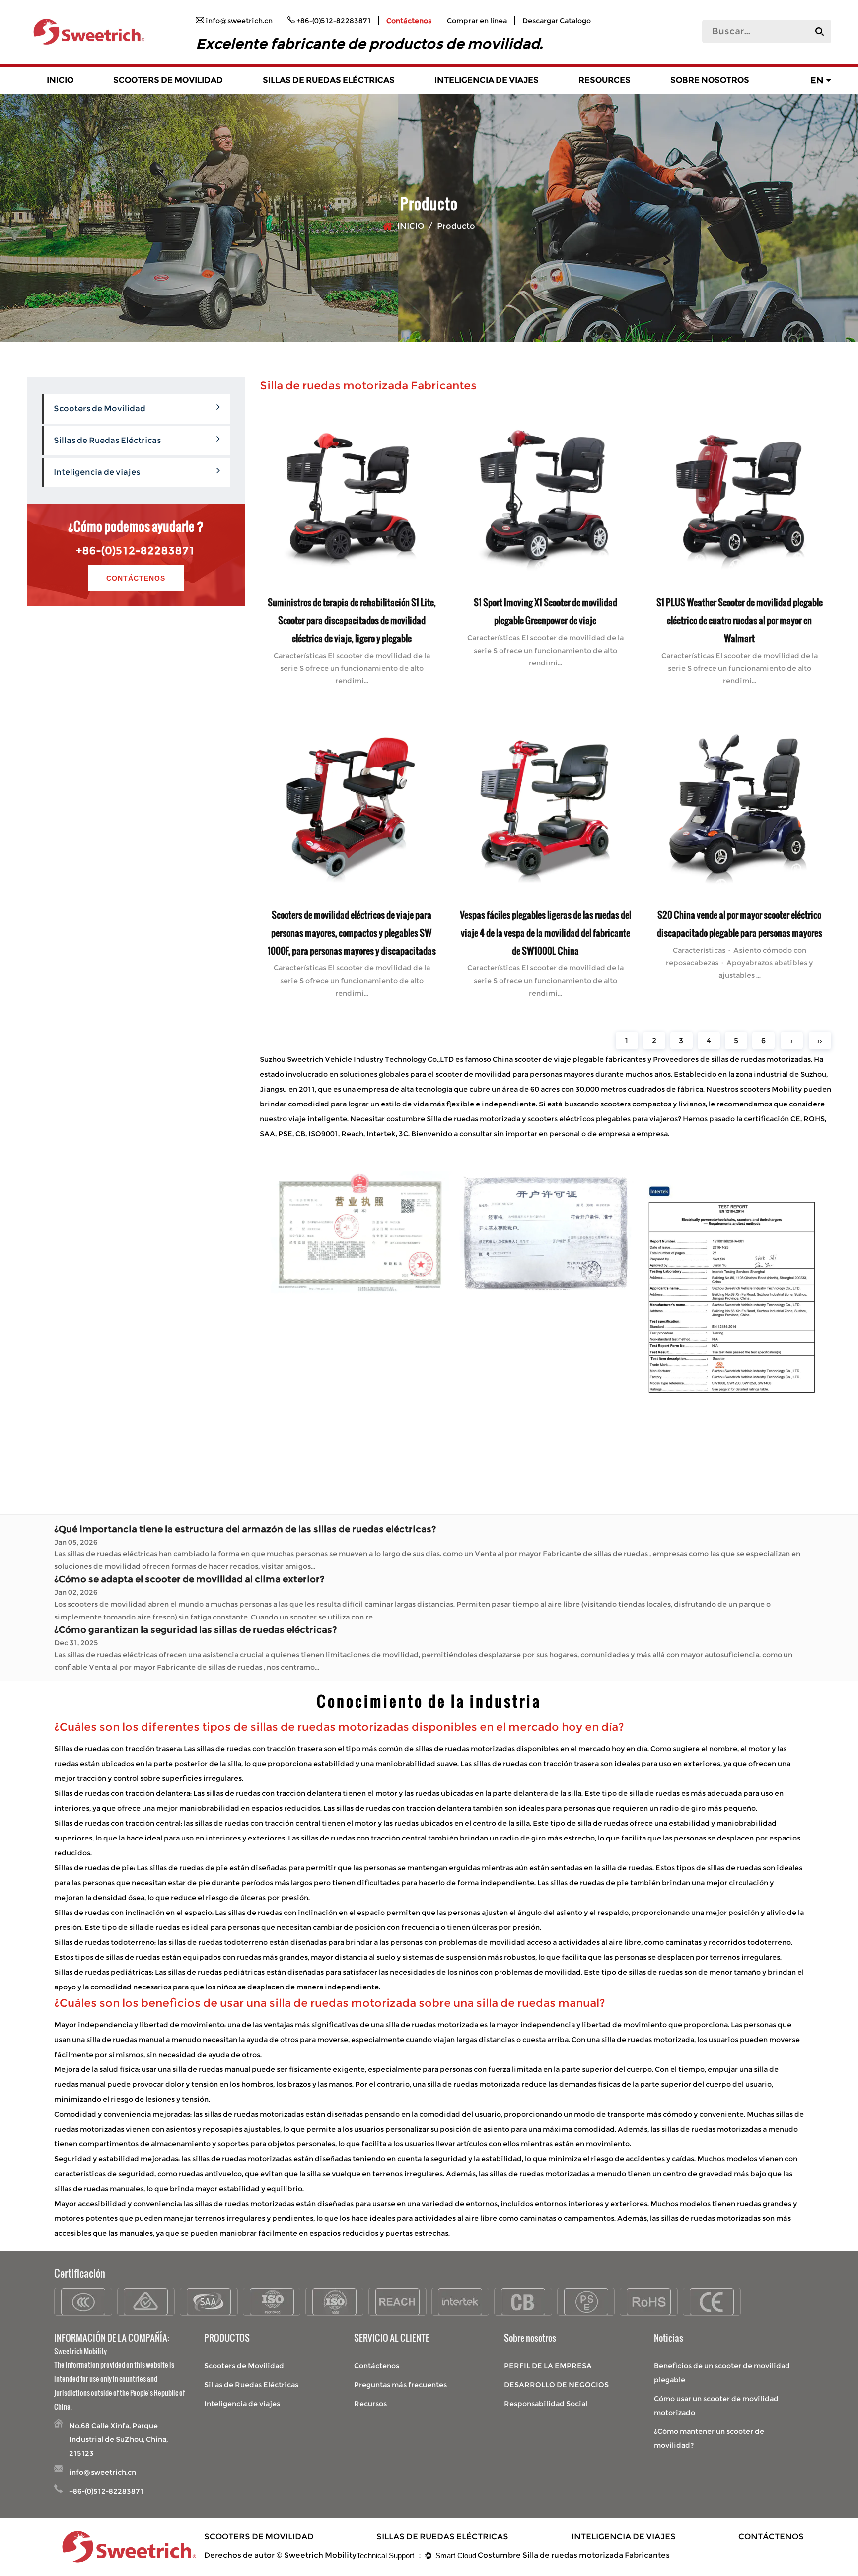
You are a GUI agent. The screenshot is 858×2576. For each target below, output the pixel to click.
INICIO (60, 80)
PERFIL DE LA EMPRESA (548, 2366)
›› (820, 1041)
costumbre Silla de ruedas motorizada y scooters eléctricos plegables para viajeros (532, 1119)
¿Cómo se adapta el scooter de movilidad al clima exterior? (189, 1579)
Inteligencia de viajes (487, 80)
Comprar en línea (477, 21)
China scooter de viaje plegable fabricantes (569, 1059)
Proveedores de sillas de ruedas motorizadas (732, 1059)
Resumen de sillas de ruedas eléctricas (325, 93)
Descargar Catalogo (557, 21)
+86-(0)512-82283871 (136, 551)
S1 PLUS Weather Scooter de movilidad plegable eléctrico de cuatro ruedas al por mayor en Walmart (739, 620)
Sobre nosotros (710, 80)
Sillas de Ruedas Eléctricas (329, 80)
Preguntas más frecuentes (400, 2385)
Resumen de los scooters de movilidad (175, 93)
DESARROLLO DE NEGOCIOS (556, 2385)
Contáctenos (409, 21)
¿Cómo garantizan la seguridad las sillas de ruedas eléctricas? (195, 1630)
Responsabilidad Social (546, 2404)
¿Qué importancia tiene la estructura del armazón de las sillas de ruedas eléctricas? (245, 1529)
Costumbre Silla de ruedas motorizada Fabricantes (574, 2555)
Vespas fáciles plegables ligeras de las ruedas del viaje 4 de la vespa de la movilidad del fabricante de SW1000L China (545, 932)
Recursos (370, 2404)
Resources (605, 80)
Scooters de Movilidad (168, 80)
